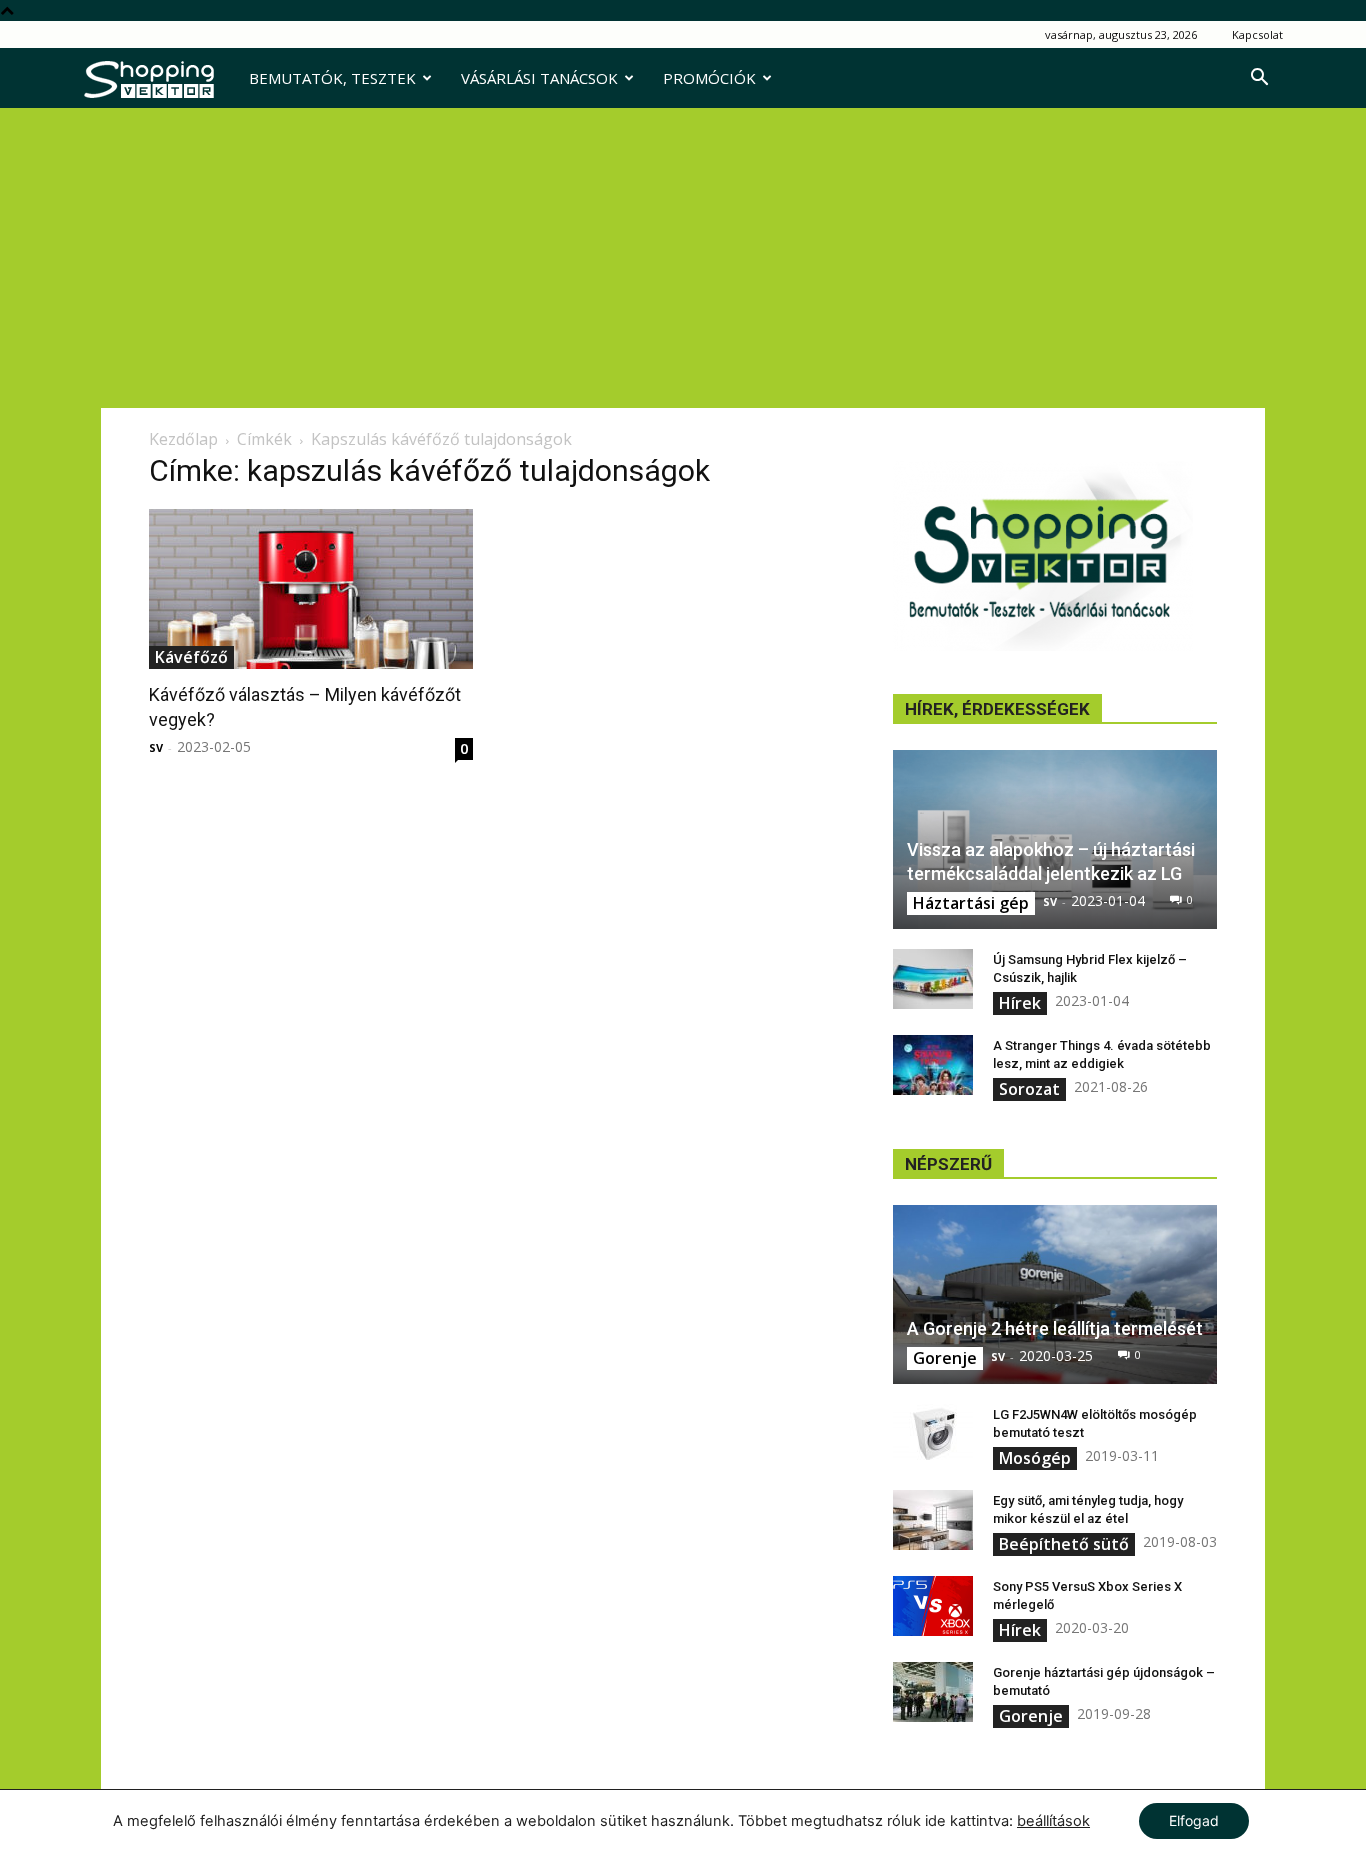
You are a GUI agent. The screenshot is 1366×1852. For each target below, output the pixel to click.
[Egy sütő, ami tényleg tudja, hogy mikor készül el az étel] (933, 1520)
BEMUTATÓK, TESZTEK (332, 78)
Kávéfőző (191, 657)
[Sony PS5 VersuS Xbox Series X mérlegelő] (933, 1606)
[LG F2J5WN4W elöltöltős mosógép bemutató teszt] (933, 1434)
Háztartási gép (971, 903)
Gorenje (945, 1358)
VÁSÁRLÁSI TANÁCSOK (539, 78)
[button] (1259, 79)
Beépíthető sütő (1064, 1544)
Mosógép (1035, 1458)
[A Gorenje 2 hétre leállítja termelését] (1055, 1294)
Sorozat (1029, 1089)
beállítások (1053, 1821)
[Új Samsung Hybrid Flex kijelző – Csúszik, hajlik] (933, 979)
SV (156, 747)
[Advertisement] (683, 258)
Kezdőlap (183, 439)
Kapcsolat (1257, 34)
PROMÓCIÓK (709, 78)
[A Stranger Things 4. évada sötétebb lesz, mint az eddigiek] (933, 1065)
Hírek (1020, 1003)
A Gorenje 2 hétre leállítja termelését (1055, 1328)
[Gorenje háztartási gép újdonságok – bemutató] (933, 1692)
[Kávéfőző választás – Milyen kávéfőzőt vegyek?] (311, 589)
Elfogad (1194, 1820)
